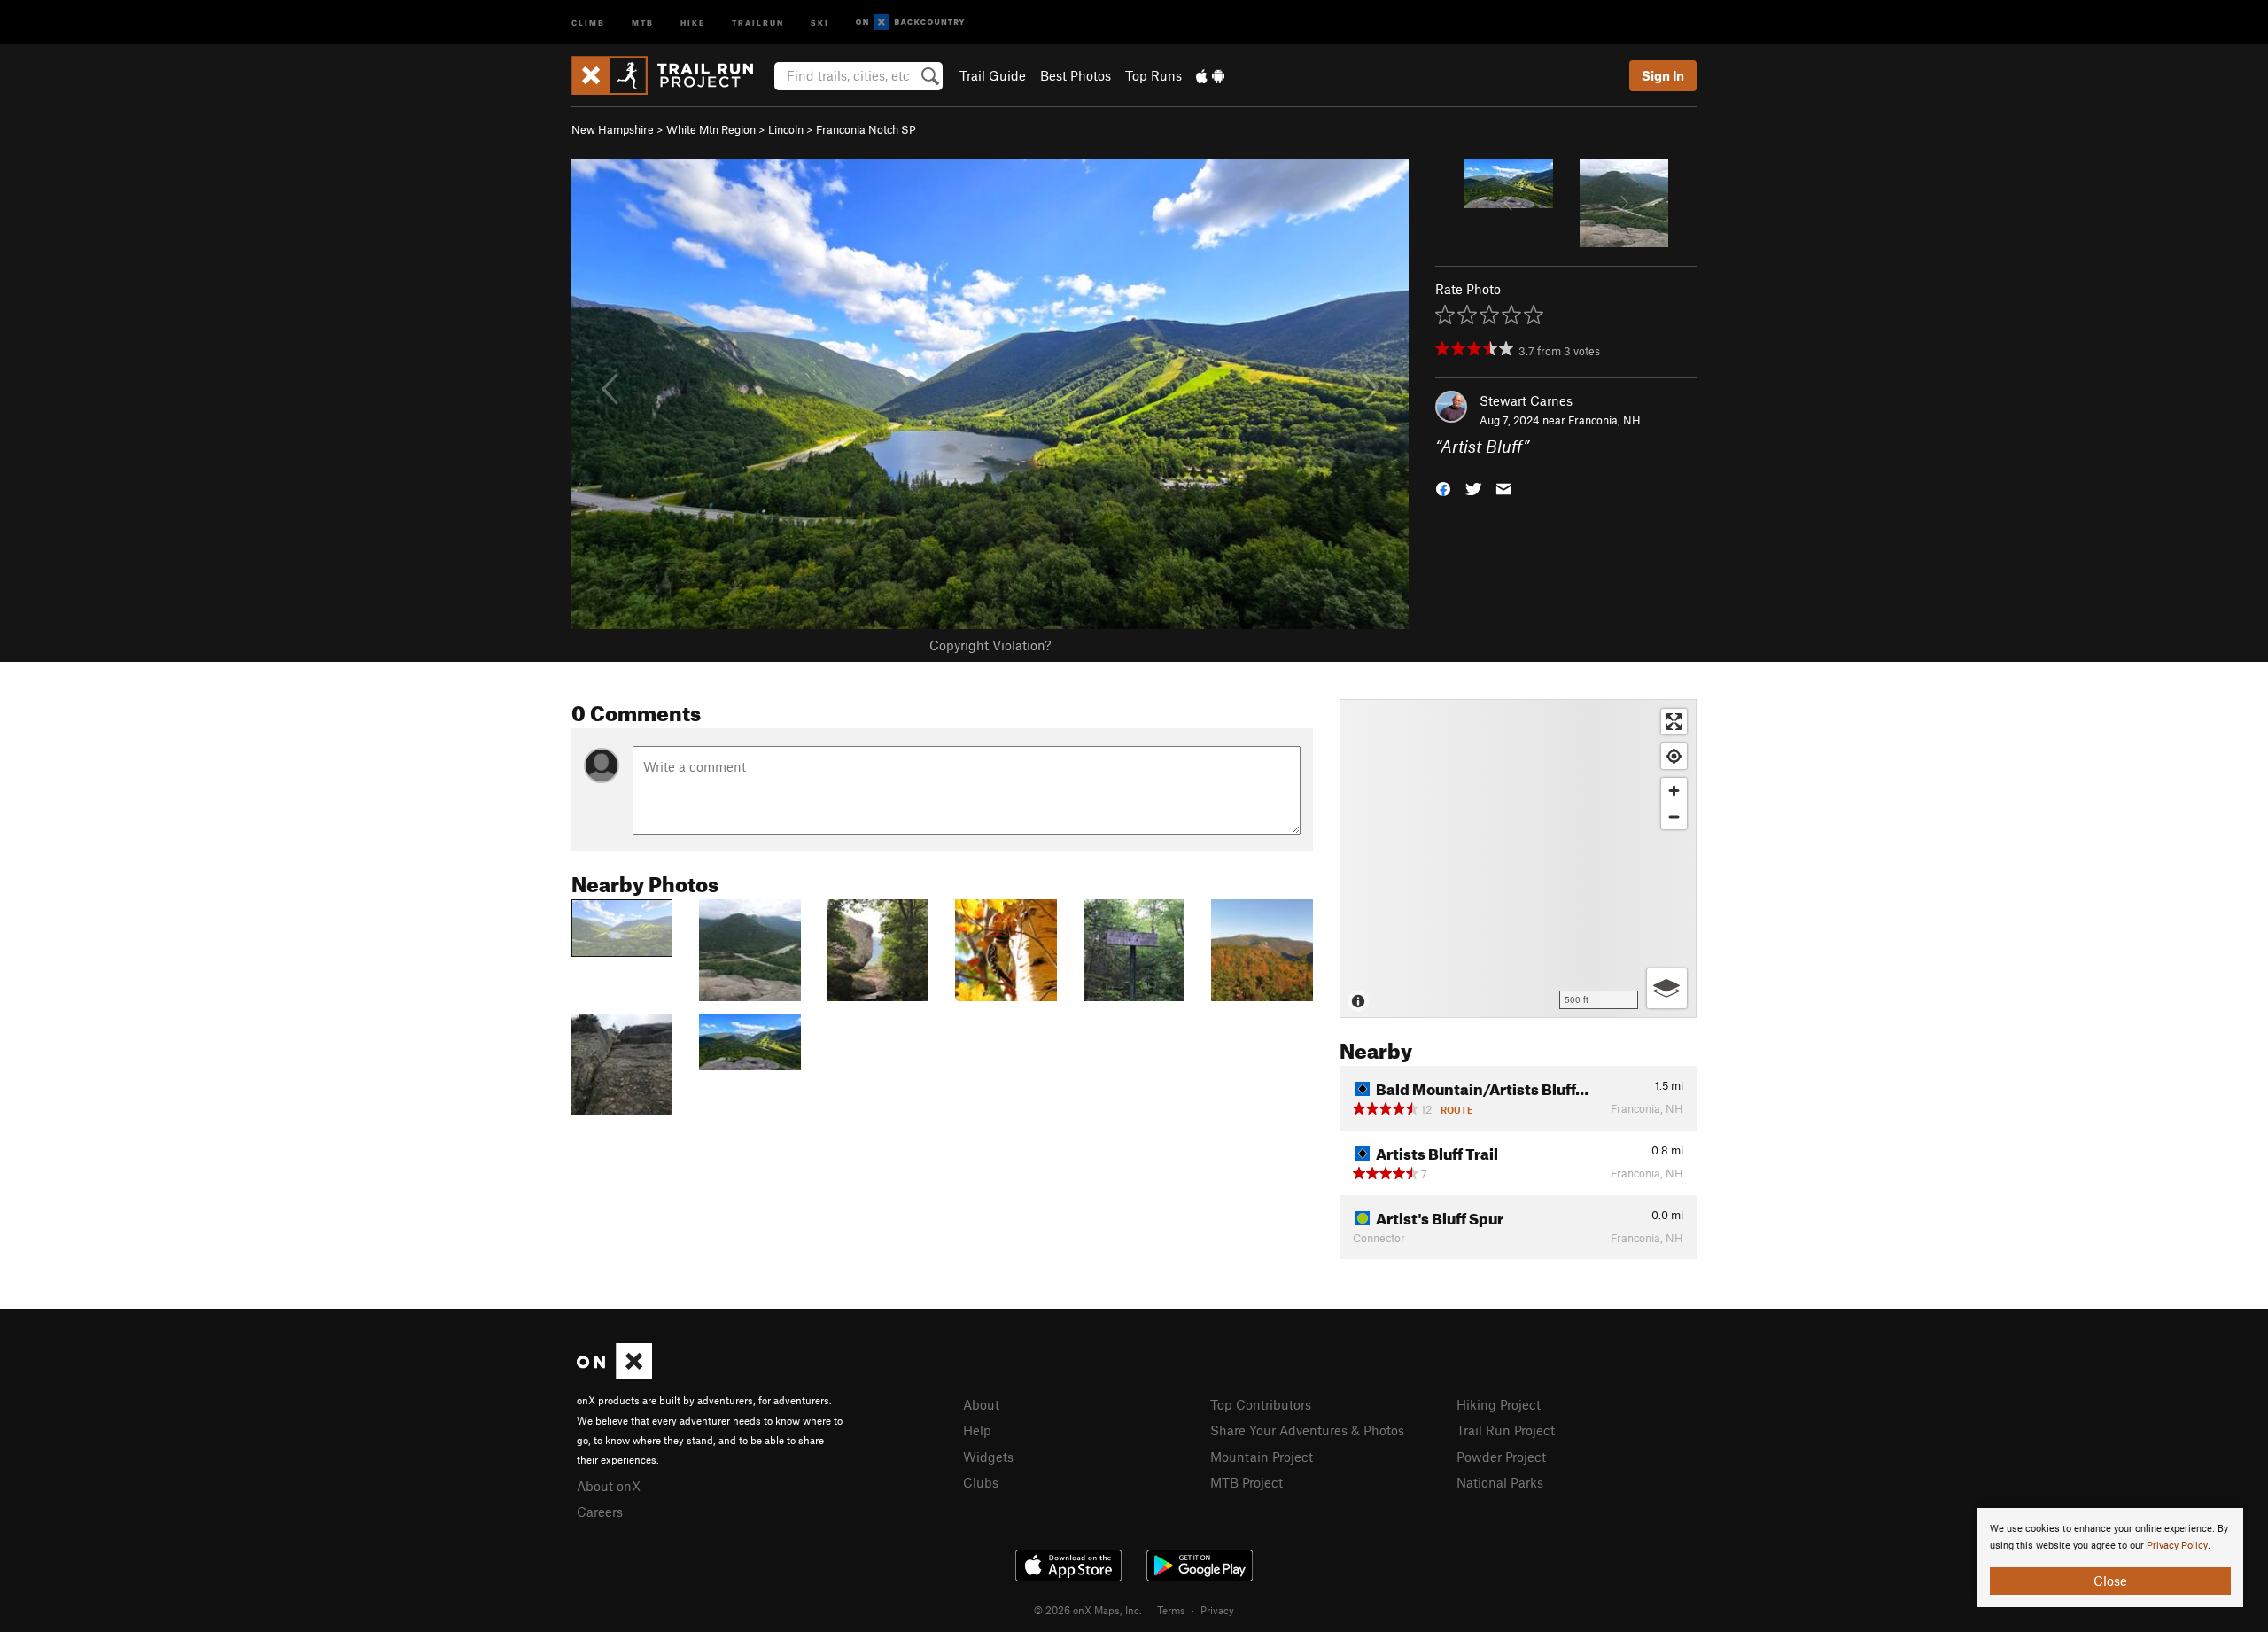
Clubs (981, 1482)
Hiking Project (1499, 1404)
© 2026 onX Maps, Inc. (1088, 1610)
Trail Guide (993, 75)
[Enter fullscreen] (1674, 722)
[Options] (1667, 988)
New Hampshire (613, 129)
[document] (2110, 1558)
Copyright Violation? (990, 645)
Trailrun (758, 22)
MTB (643, 22)
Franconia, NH (1604, 420)
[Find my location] (1674, 756)
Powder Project (1501, 1457)
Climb (588, 22)
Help (977, 1430)
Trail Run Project (1506, 1430)
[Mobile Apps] (1210, 75)
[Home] (671, 75)
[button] (1443, 488)
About (981, 1404)
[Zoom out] (1674, 816)
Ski (820, 22)
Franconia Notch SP (866, 129)
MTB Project (1247, 1482)
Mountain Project (1262, 1457)
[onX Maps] (614, 1374)
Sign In (1663, 75)
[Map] (1518, 859)
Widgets (988, 1457)
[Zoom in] (1674, 791)
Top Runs (1153, 75)
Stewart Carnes (1526, 400)
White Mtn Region (711, 129)
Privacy (1217, 1610)
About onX (609, 1486)
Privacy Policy (2177, 1546)
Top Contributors (1261, 1404)
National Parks (1500, 1482)
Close (2110, 1581)
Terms (1171, 1610)
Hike (693, 22)
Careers (600, 1512)
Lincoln (786, 129)
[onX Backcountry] (910, 23)
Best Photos (1076, 75)
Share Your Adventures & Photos (1307, 1430)
